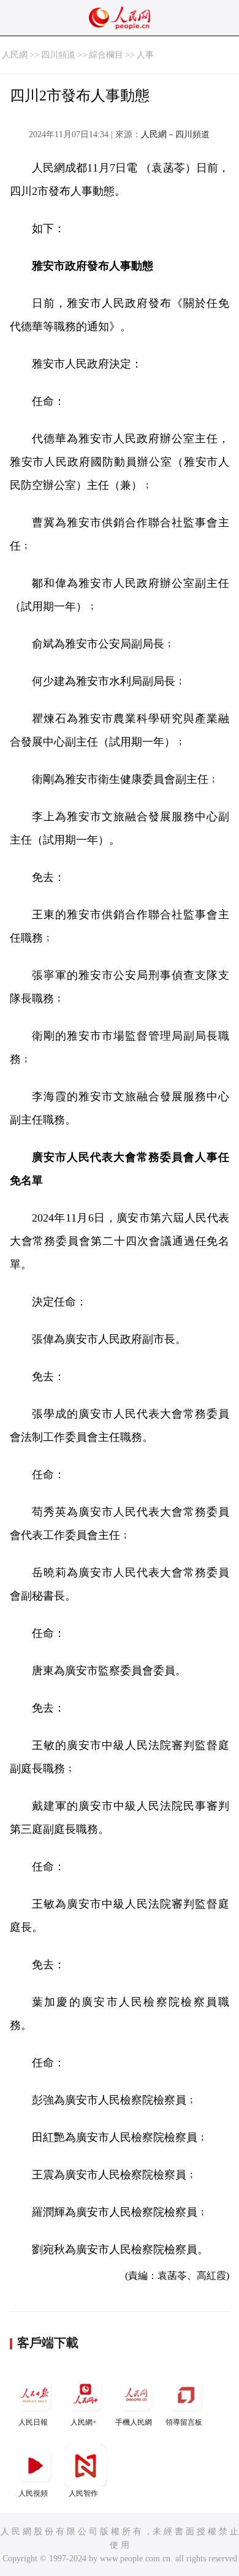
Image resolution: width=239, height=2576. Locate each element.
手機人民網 (134, 2422)
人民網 (15, 55)
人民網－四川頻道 (175, 134)
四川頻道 (58, 55)
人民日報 (33, 2422)
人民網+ (84, 2422)
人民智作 (83, 2493)
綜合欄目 (106, 55)
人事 (145, 55)
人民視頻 (33, 2493)
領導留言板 (184, 2422)
